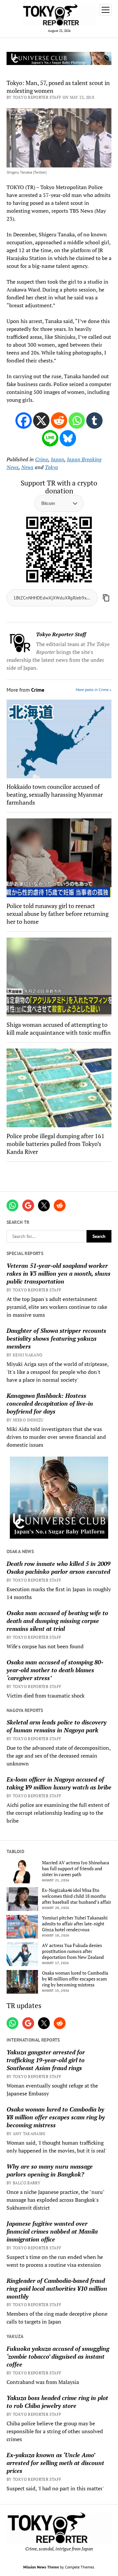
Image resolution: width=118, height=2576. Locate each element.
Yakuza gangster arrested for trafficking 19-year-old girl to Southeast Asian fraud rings (46, 2060)
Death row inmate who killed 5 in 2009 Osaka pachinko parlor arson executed (59, 1568)
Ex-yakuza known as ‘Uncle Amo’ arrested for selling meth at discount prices (55, 2463)
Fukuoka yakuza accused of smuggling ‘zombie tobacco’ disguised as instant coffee (58, 2356)
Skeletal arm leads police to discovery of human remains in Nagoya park (57, 1726)
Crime (42, 459)
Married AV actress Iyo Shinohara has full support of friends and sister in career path (76, 1869)
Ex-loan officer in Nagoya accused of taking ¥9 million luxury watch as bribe (59, 1783)
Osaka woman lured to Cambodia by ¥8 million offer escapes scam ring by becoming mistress (75, 1979)
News (27, 467)
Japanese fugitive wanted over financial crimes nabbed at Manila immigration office (52, 2231)
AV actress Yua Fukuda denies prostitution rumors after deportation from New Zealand (73, 1951)
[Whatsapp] (77, 421)
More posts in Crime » (94, 690)
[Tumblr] (94, 421)
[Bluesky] (68, 438)
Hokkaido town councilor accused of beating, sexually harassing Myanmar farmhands (55, 794)
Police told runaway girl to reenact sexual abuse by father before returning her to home (58, 914)
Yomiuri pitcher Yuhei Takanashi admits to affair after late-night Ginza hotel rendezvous (75, 1924)
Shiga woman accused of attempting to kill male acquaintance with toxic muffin (59, 1028)
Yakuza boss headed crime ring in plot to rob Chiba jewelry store (57, 2402)
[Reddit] (59, 421)
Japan (58, 459)
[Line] (50, 438)
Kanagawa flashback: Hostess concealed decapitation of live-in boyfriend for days (50, 1403)
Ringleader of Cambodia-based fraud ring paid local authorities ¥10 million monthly (57, 2288)
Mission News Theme (41, 2567)
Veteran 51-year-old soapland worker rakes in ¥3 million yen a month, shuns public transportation (59, 1273)
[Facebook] (24, 421)
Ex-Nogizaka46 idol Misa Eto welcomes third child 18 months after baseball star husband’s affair (77, 1896)
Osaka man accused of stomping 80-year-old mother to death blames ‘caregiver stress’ (55, 1670)
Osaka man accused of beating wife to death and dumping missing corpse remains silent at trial (57, 1621)
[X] (41, 421)
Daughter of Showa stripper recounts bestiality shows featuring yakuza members (56, 1338)
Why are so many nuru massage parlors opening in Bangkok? (50, 2170)
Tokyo (51, 467)
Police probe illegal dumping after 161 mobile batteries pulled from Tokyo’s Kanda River (56, 1144)
